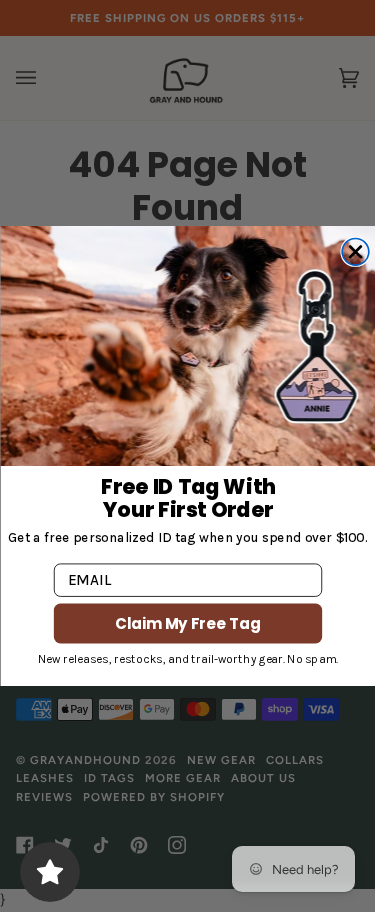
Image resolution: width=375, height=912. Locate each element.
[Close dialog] (355, 252)
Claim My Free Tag (188, 623)
